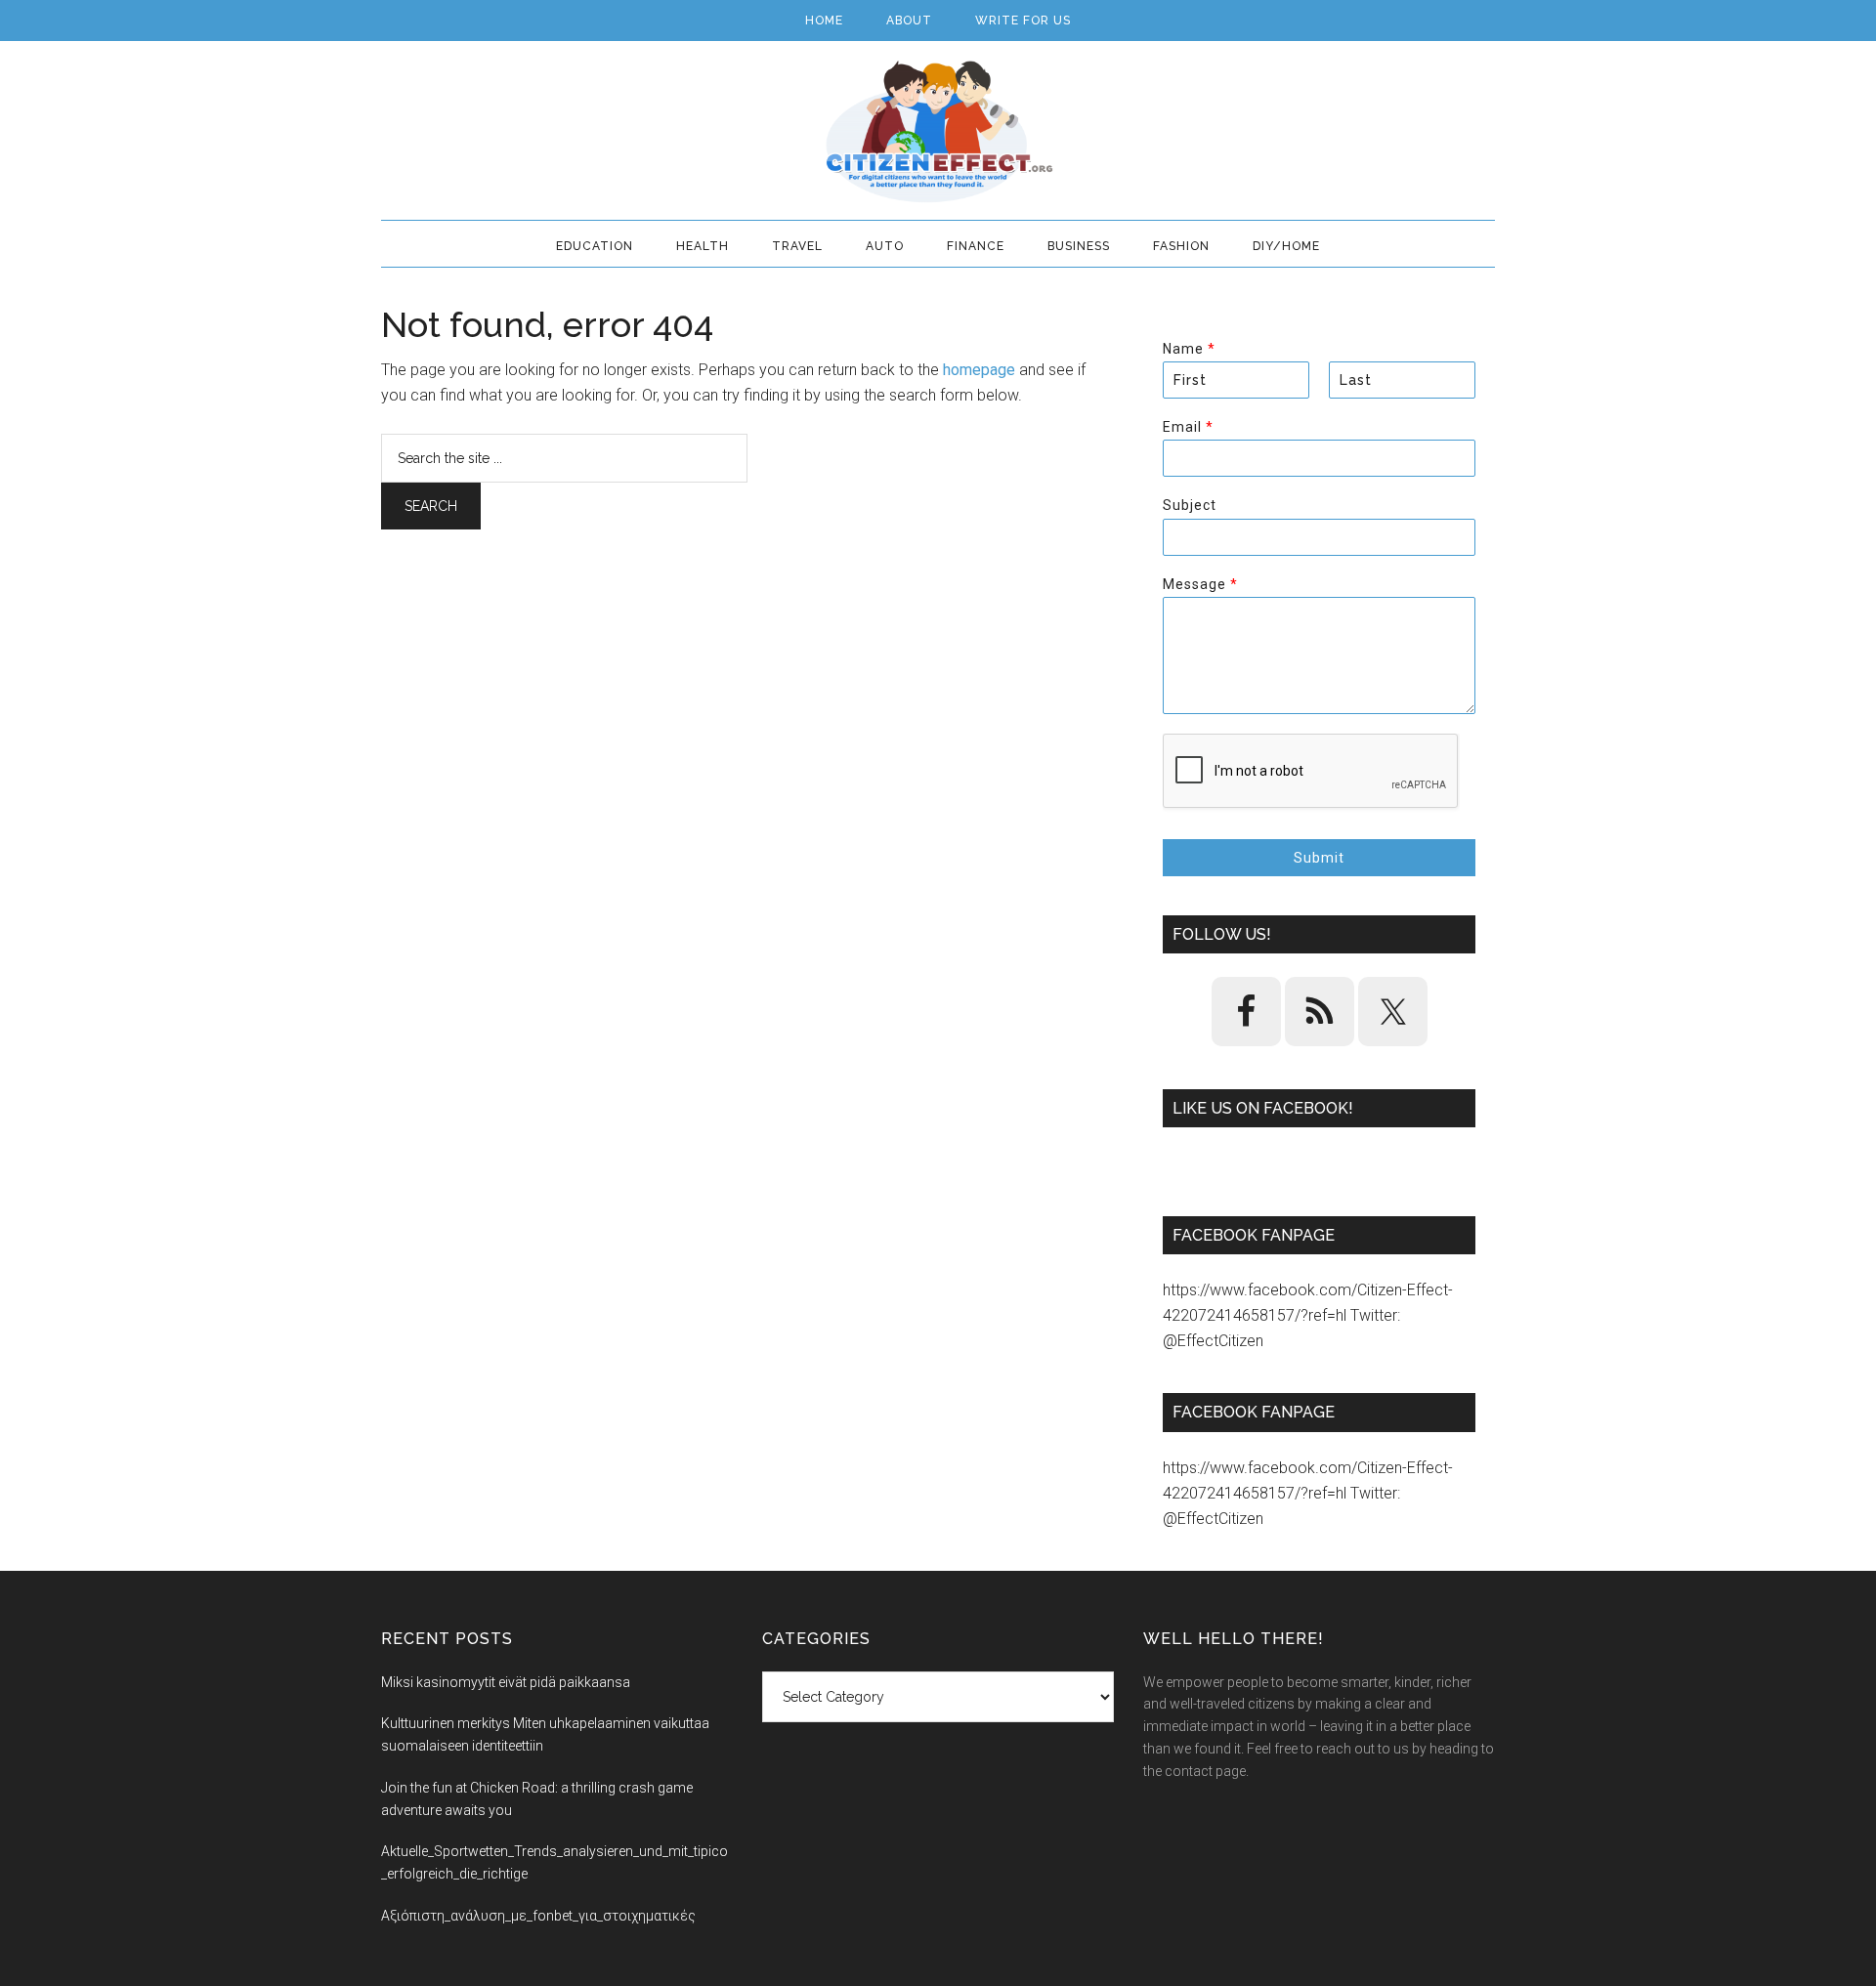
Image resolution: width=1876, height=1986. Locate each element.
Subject (1190, 505)
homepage (979, 370)
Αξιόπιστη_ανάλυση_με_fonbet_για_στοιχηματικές (538, 1916)
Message (1200, 584)
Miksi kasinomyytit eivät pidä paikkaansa (506, 1682)
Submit (1319, 858)
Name (1189, 349)
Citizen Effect (938, 132)
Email (1188, 427)
